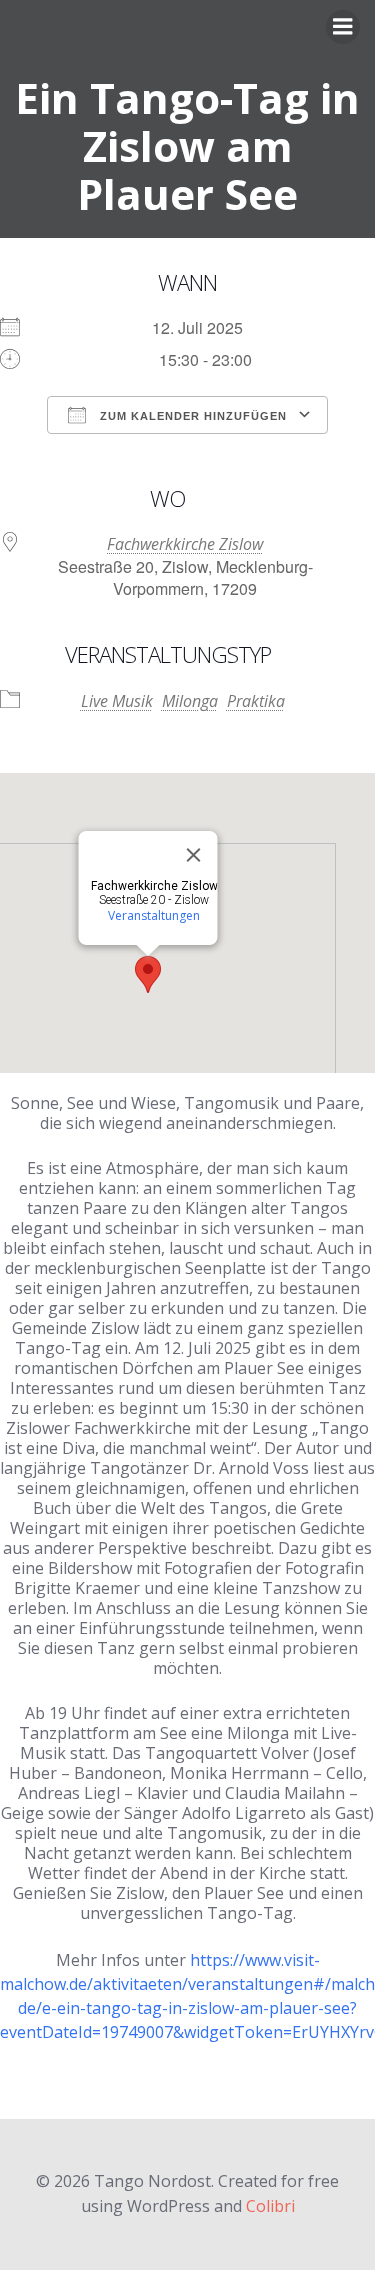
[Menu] (343, 27)
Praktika (256, 701)
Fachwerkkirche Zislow (185, 544)
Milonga (190, 701)
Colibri (270, 2206)
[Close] (193, 855)
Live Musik (117, 701)
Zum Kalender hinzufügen (191, 416)
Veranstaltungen (154, 915)
